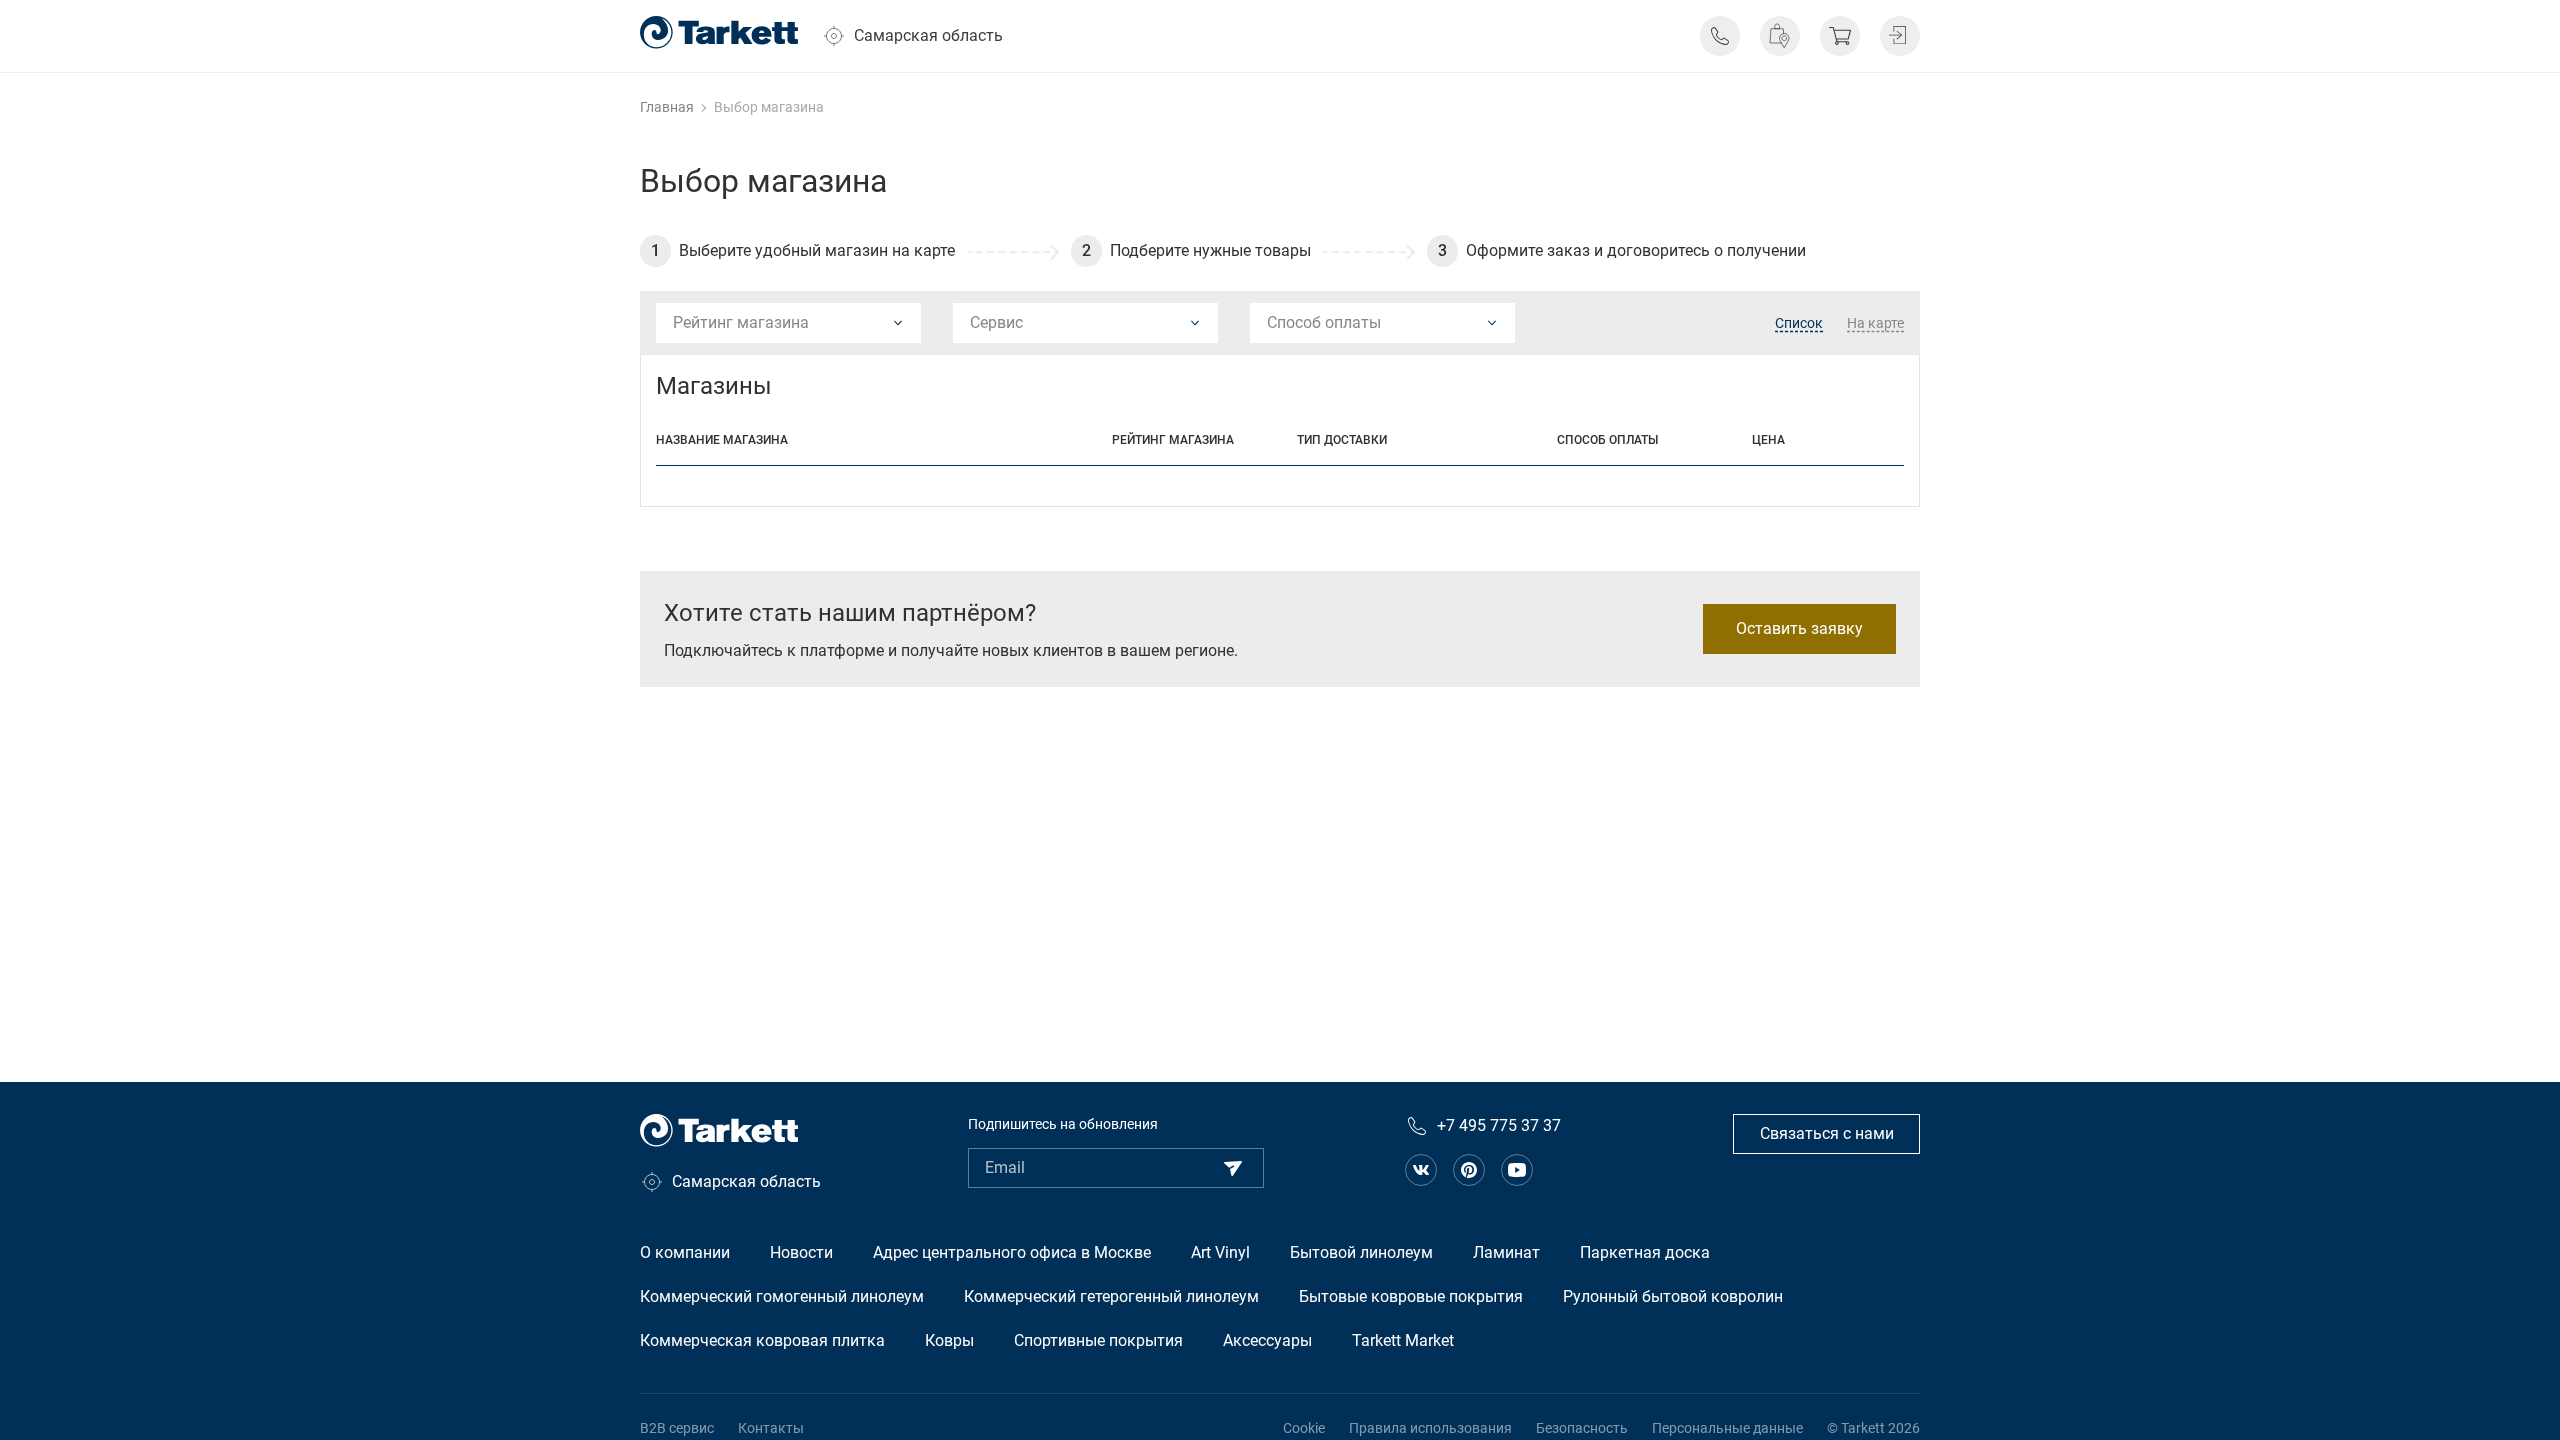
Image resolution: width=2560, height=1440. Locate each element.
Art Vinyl (1220, 1252)
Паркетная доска (1645, 1252)
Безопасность (1582, 1428)
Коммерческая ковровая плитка (762, 1340)
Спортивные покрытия (1098, 1340)
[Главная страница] (719, 32)
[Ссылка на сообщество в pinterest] (1469, 1170)
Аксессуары (1267, 1340)
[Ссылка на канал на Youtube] (1517, 1170)
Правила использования (1430, 1428)
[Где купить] (1780, 36)
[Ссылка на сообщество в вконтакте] (1421, 1170)
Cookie (1304, 1428)
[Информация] (1720, 36)
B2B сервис (677, 1428)
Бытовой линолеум (1361, 1252)
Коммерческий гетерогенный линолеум (1111, 1296)
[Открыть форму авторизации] (1900, 36)
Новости (801, 1252)
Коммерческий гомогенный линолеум (782, 1296)
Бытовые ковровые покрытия (1411, 1296)
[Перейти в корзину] (1840, 36)
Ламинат (1506, 1252)
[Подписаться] (1233, 1168)
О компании (685, 1252)
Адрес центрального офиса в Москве (1012, 1252)
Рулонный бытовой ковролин (1673, 1296)
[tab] (1799, 324)
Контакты (771, 1428)
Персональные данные (1727, 1428)
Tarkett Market (1403, 1340)
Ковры (949, 1340)
